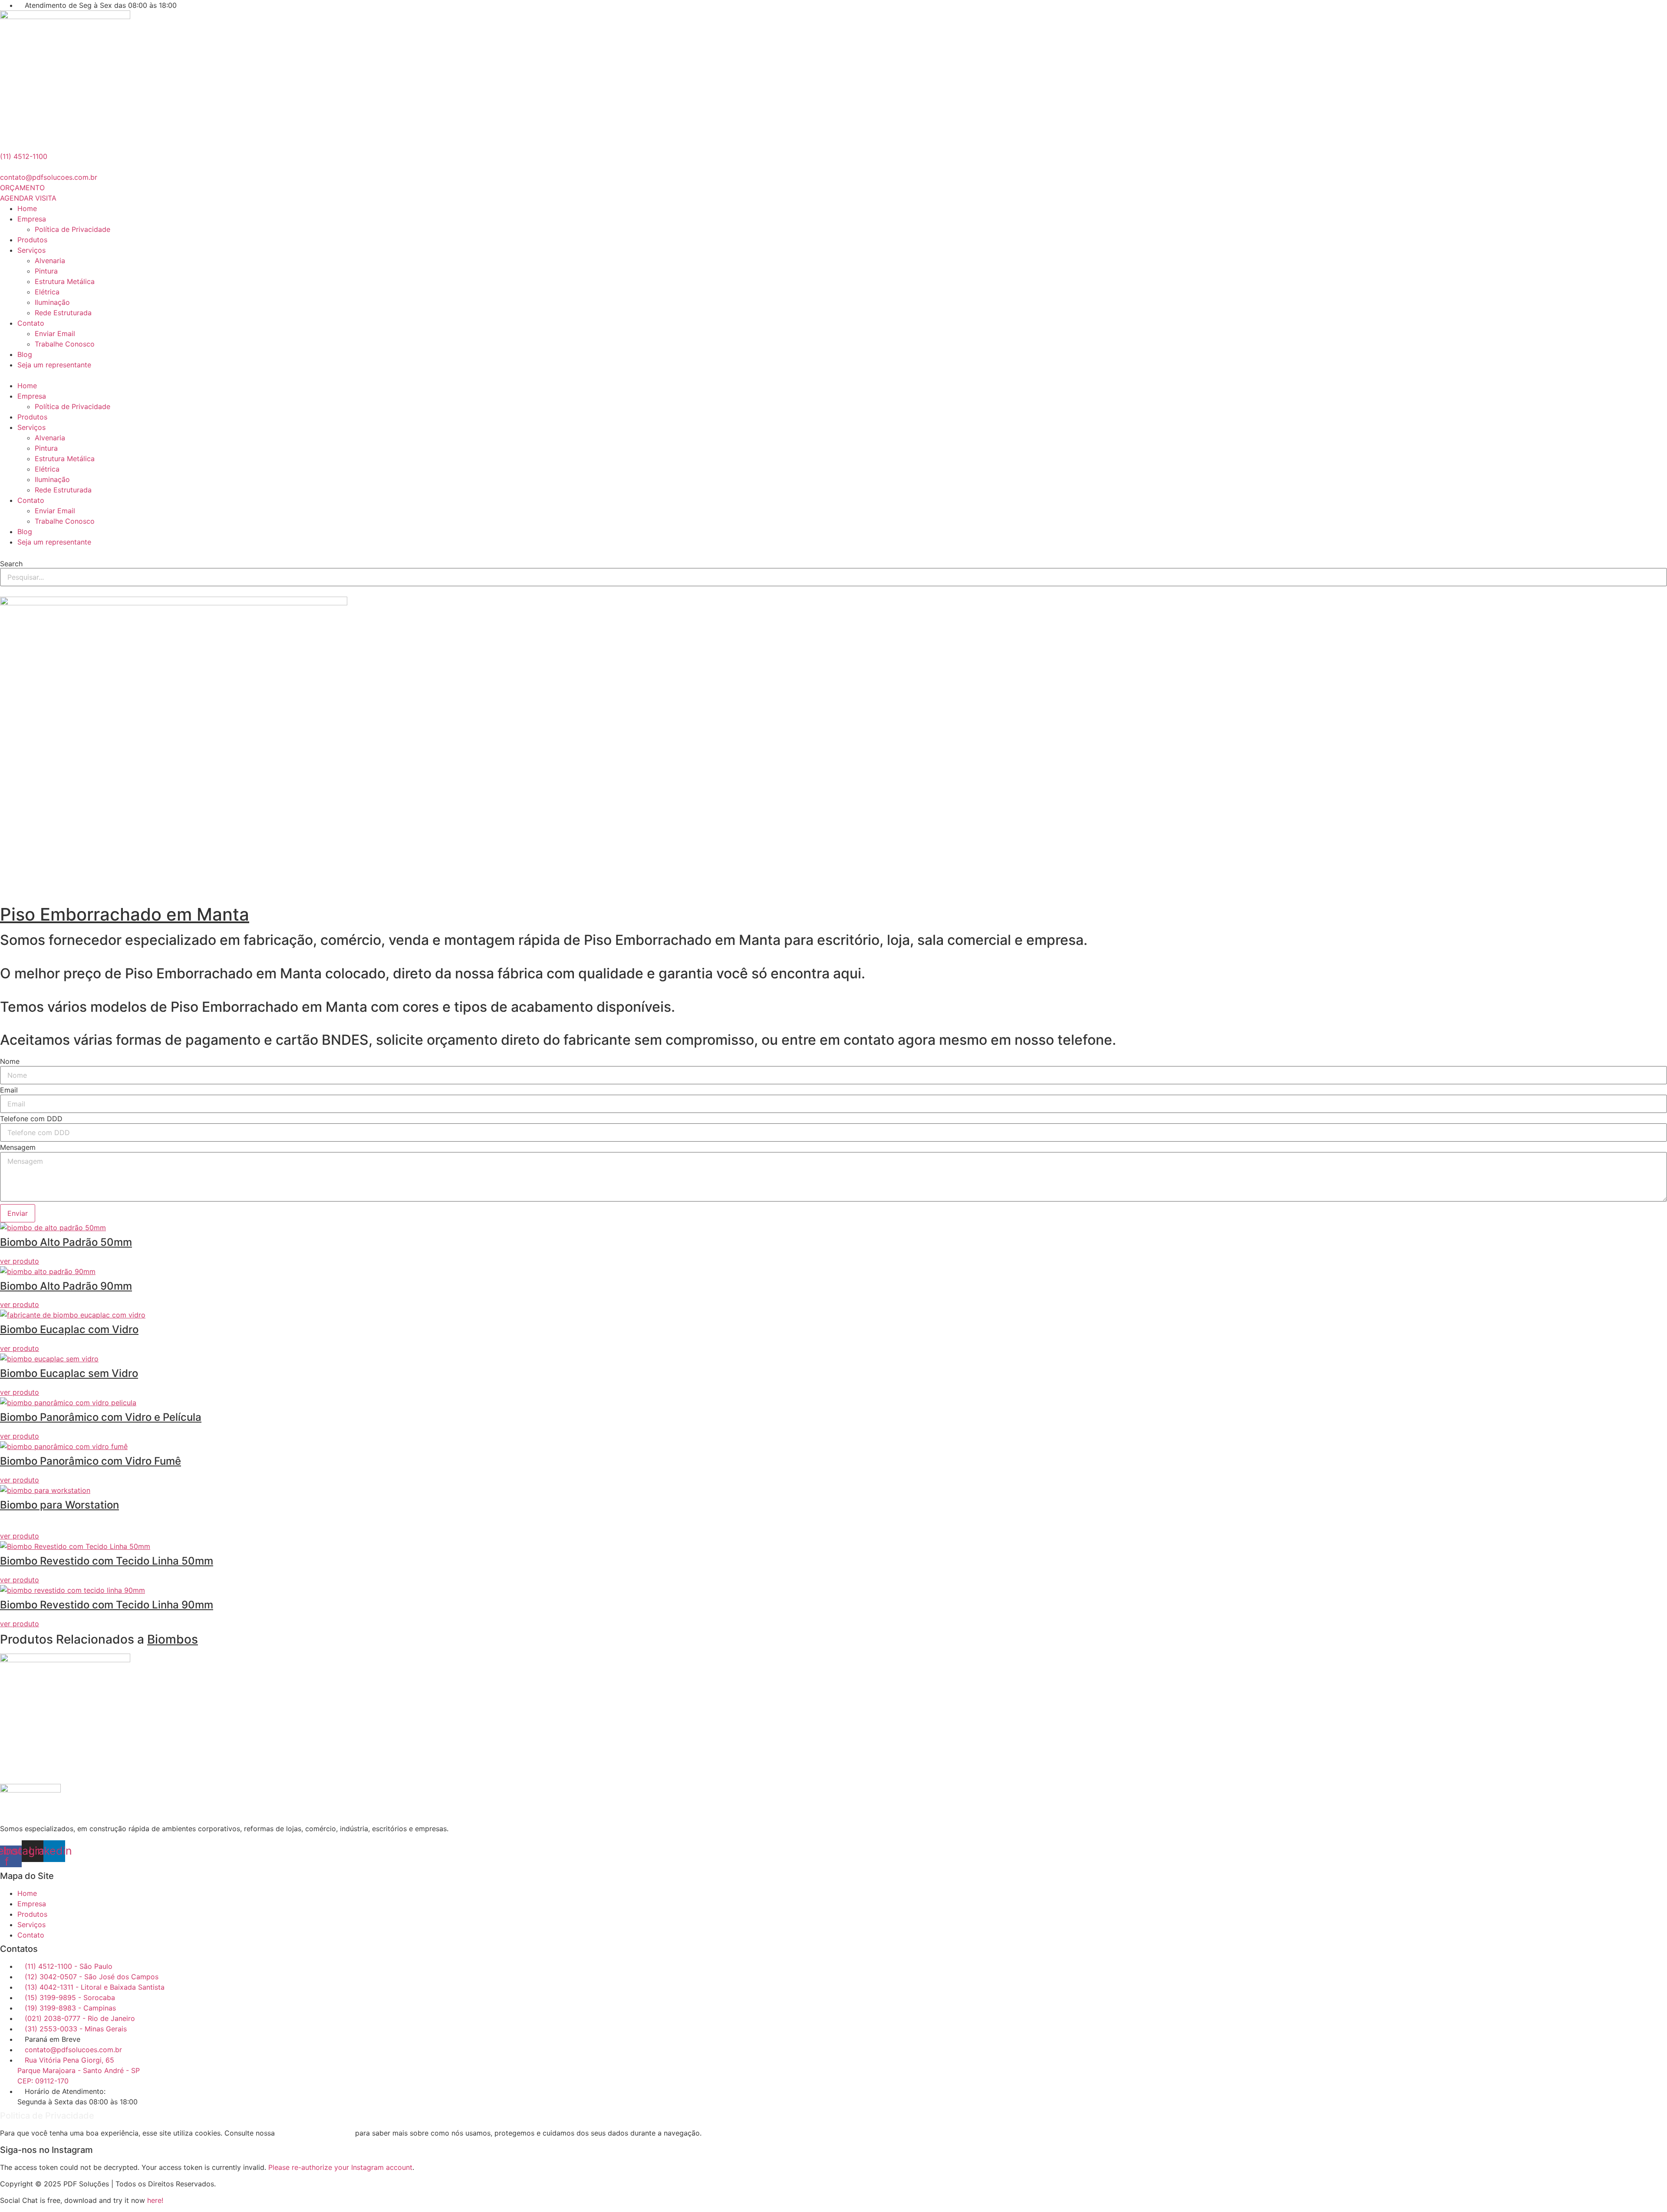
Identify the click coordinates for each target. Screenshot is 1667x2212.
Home (27, 208)
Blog (25, 354)
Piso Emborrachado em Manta (125, 914)
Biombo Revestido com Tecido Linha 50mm (107, 1561)
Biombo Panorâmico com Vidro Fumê (91, 1461)
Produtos (32, 240)
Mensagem (18, 1147)
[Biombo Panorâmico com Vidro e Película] (68, 1403)
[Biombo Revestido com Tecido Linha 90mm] (72, 1590)
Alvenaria (50, 261)
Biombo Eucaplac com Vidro (69, 1329)
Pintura (46, 271)
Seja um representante (54, 365)
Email (9, 1090)
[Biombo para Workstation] (45, 1490)
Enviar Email (55, 333)
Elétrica (47, 292)
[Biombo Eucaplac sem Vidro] (49, 1359)
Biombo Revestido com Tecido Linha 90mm (107, 1605)
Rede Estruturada (63, 313)
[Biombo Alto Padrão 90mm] (48, 1271)
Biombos (173, 1639)
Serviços (31, 250)
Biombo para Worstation (59, 1505)
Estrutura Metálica (65, 281)
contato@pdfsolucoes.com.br (49, 177)
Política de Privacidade (72, 229)
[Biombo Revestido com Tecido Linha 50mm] (75, 1546)
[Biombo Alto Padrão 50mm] (53, 1228)
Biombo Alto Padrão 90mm (66, 1286)
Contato (31, 323)
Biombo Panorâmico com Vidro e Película (101, 1417)
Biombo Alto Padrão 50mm (66, 1242)
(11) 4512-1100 (24, 156)
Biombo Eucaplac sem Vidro (69, 1373)
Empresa (32, 219)
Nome (10, 1061)
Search (11, 564)
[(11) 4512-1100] (3, 146)
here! (155, 2200)
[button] (833, 375)
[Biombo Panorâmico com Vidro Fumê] (64, 1446)
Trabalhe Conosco (65, 344)
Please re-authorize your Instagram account (340, 2167)
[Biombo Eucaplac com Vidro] (73, 1315)
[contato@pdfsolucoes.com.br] (3, 167)
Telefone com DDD (31, 1119)
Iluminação (52, 302)
